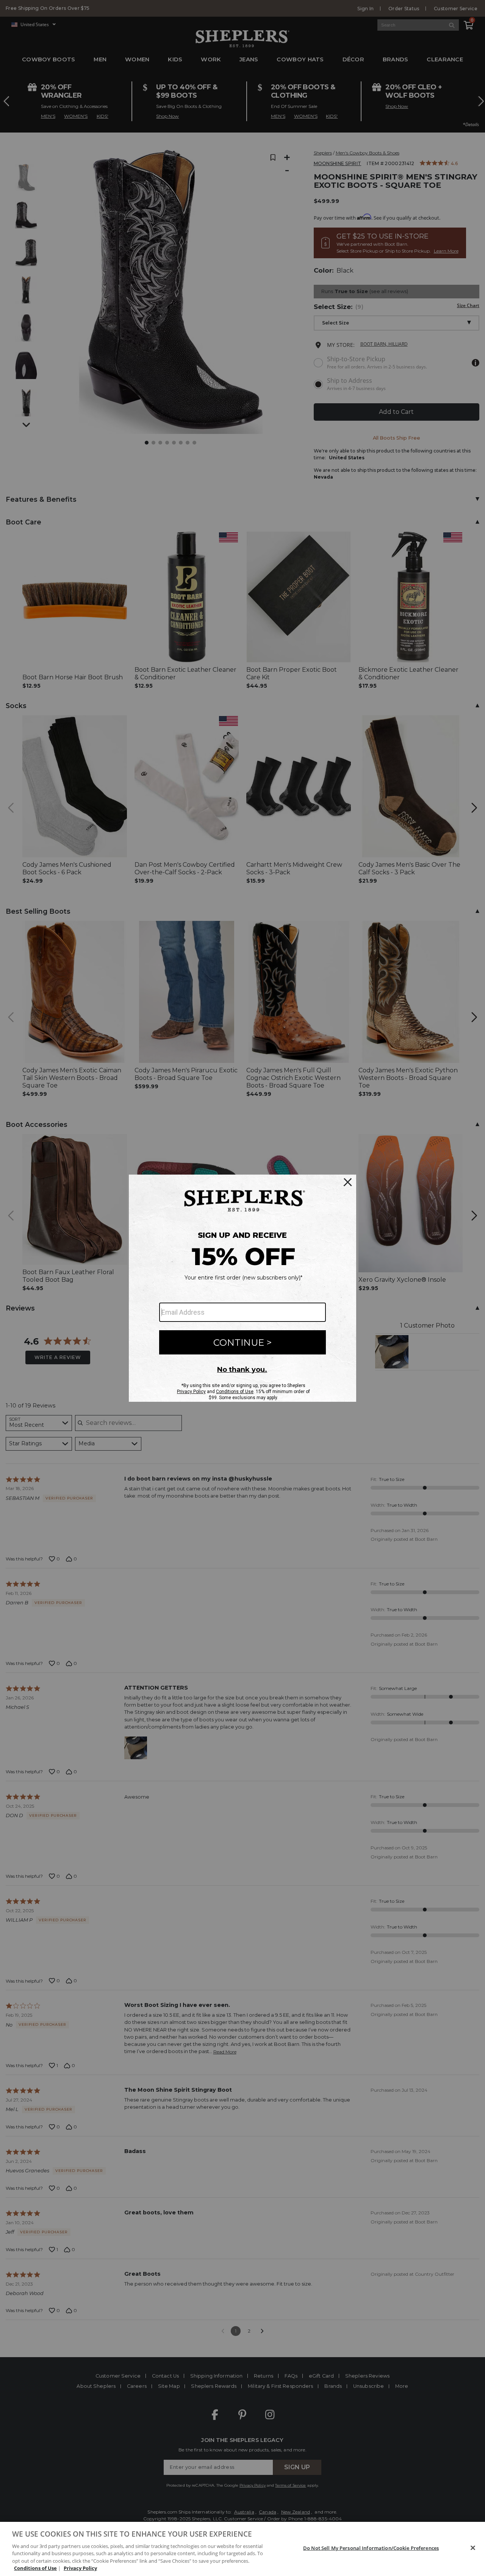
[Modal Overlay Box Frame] (242, 1288)
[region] (242, 2549)
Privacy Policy (80, 2568)
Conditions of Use (35, 2568)
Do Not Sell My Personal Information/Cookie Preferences (371, 2548)
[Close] (473, 2548)
